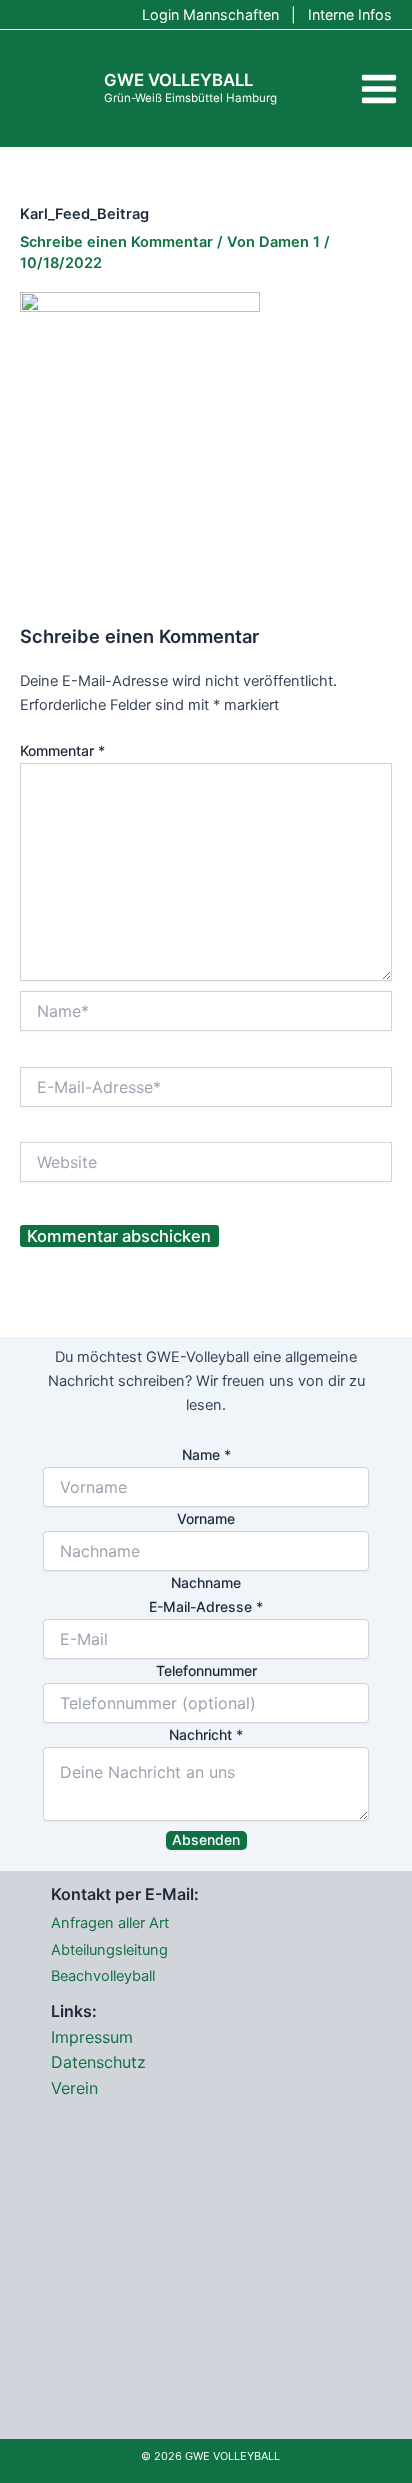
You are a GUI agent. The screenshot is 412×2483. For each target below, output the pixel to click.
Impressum (92, 2037)
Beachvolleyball (103, 1976)
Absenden (206, 1839)
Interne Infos (350, 14)
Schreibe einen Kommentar (116, 242)
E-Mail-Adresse (206, 1606)
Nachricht (206, 1734)
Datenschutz (98, 2062)
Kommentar (62, 750)
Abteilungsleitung (109, 1950)
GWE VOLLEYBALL (178, 80)
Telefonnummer (206, 1670)
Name (206, 1454)
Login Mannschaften (210, 14)
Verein (74, 2088)
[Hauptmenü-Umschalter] (379, 88)
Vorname (206, 1518)
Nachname (206, 1582)
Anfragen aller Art (110, 1923)
